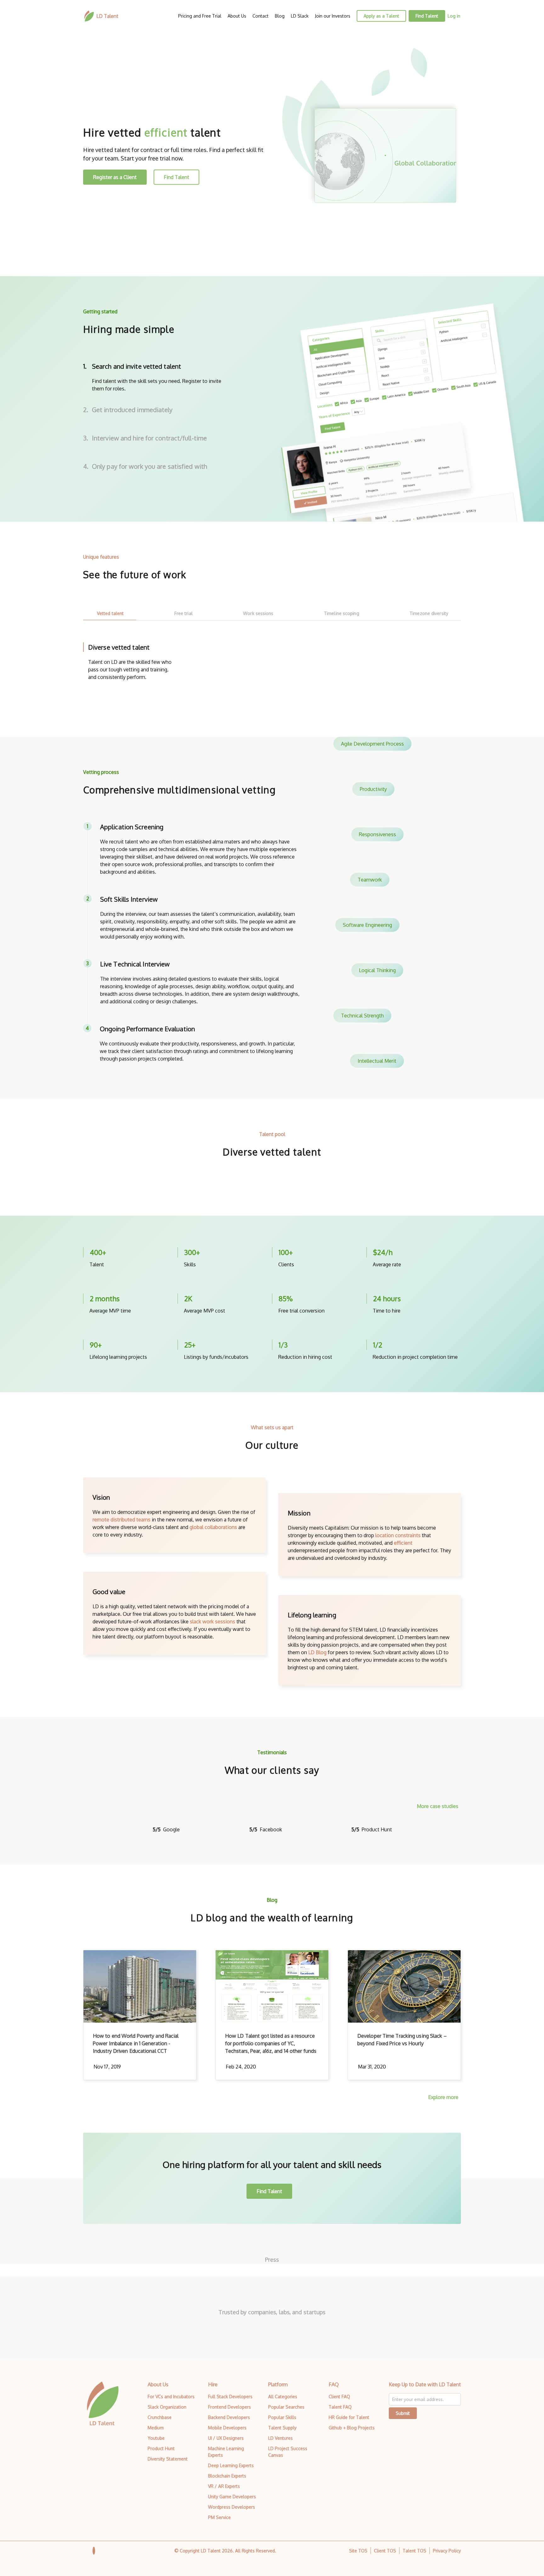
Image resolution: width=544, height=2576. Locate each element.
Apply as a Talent (381, 16)
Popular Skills (282, 2417)
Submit (403, 2413)
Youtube (156, 2438)
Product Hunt (161, 2448)
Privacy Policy (447, 2551)
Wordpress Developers (232, 2507)
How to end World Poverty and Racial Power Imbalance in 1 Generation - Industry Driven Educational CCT (136, 2043)
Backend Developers (229, 2417)
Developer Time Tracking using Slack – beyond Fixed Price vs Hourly (402, 2040)
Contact (261, 16)
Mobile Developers (227, 2428)
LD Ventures (280, 2438)
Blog (280, 16)
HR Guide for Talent (349, 2417)
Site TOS (358, 2551)
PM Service (219, 2517)
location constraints (398, 1535)
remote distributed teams (122, 1520)
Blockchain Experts (227, 2476)
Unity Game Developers (232, 2497)
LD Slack (300, 16)
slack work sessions (212, 1621)
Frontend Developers (229, 2407)
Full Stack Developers (230, 2397)
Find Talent (427, 16)
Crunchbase (160, 2417)
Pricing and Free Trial (200, 16)
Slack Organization (167, 2407)
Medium (156, 2428)
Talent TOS (414, 2551)
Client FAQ (339, 2397)
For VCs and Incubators (171, 2397)
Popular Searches (286, 2407)
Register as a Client (115, 177)
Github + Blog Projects (352, 2428)
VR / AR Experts (224, 2486)
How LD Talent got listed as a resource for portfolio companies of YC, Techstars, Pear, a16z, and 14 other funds (271, 2043)
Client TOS (385, 2551)
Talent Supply (282, 2428)
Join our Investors (333, 16)
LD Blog (317, 1652)
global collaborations (213, 1527)
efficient (403, 1543)
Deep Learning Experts (231, 2465)
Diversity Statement (168, 2459)
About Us (237, 16)
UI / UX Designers (226, 2438)
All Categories (283, 2397)
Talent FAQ (340, 2407)
